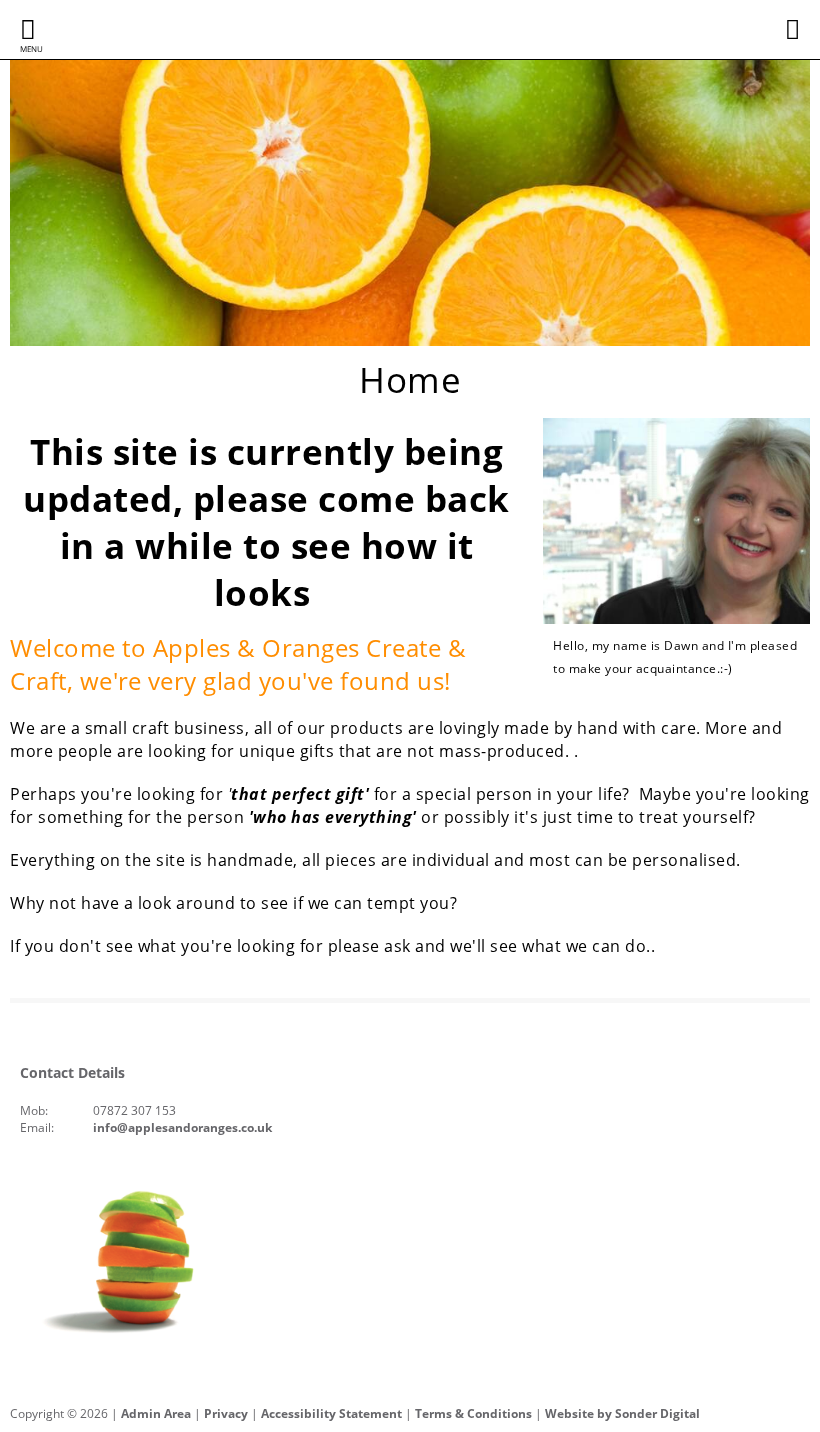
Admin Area (156, 1413)
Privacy (226, 1413)
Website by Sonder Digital (622, 1413)
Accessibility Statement (331, 1413)
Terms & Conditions (473, 1413)
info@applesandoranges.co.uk (182, 1127)
